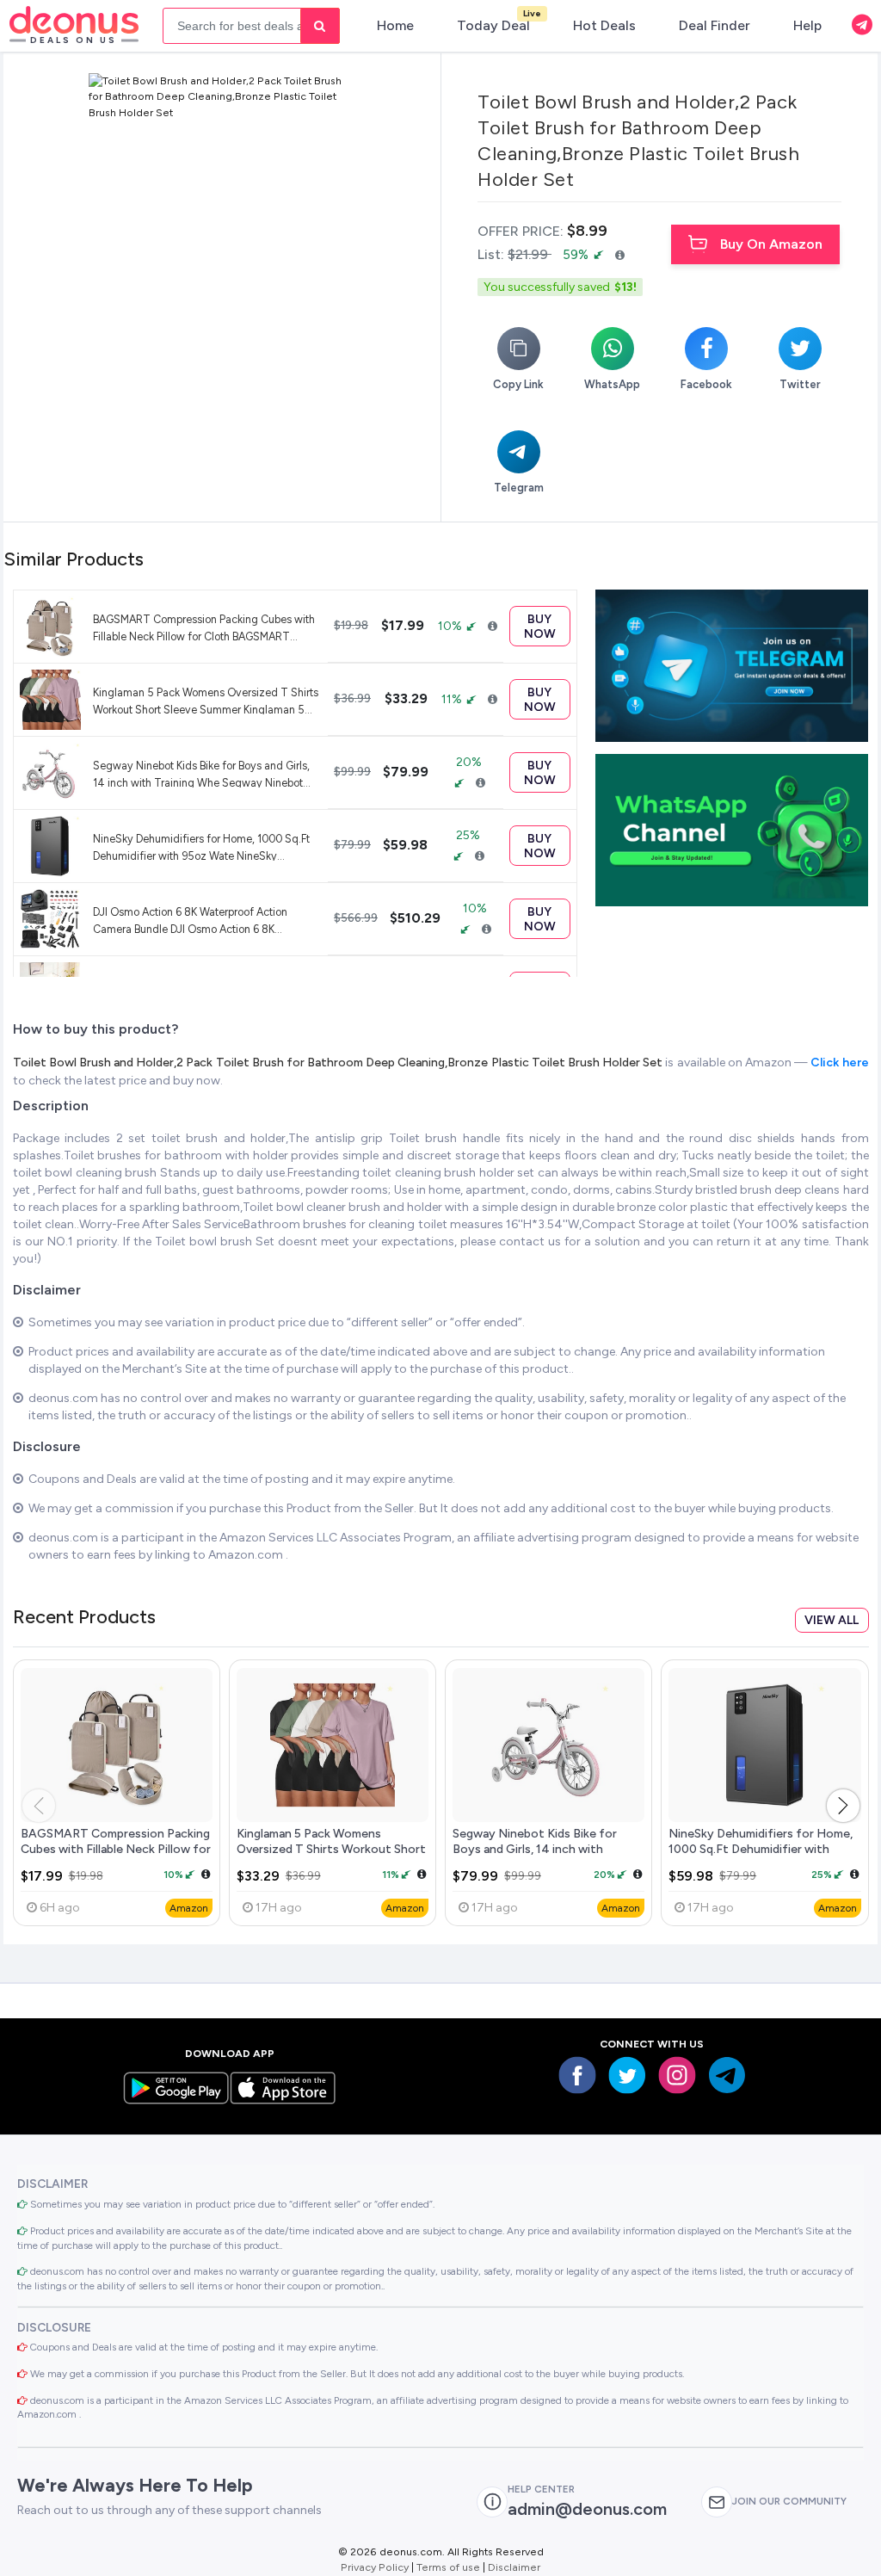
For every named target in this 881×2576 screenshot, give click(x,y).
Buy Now (540, 627)
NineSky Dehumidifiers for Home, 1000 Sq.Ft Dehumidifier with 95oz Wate (761, 1849)
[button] (843, 1806)
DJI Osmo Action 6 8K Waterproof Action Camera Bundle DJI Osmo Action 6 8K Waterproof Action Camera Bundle (190, 920)
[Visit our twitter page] (627, 2075)
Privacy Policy (375, 2567)
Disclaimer (514, 2567)
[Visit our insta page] (677, 2075)
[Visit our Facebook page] (577, 2075)
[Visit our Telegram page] (727, 2075)
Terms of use (448, 2567)
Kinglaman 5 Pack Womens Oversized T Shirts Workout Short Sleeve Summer (331, 1849)
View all (832, 1620)
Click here (839, 1063)
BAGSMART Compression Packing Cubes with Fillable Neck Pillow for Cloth (116, 1849)
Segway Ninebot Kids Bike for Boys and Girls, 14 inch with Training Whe (535, 1849)
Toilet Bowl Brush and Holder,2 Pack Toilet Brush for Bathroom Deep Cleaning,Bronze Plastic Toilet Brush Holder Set (339, 1063)
